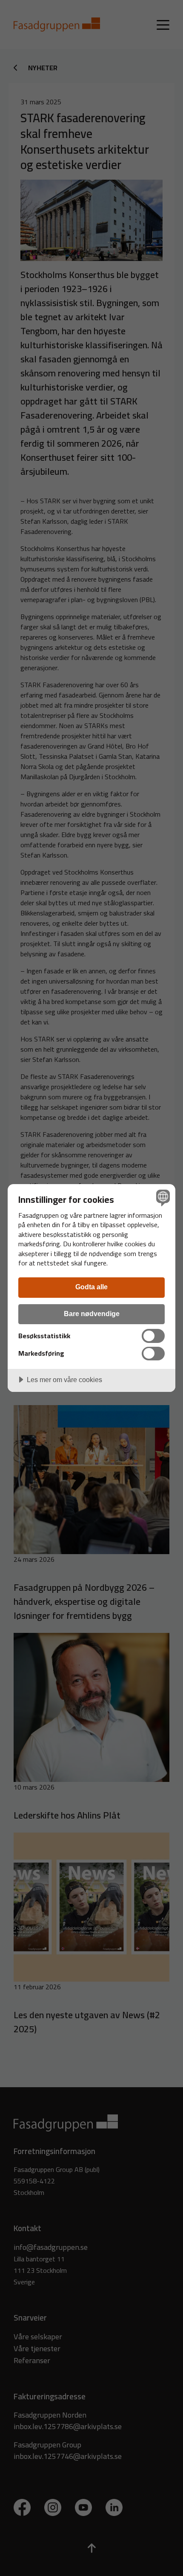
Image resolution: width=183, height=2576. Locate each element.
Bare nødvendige (92, 1314)
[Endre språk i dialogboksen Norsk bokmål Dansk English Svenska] (162, 1198)
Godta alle (91, 1287)
